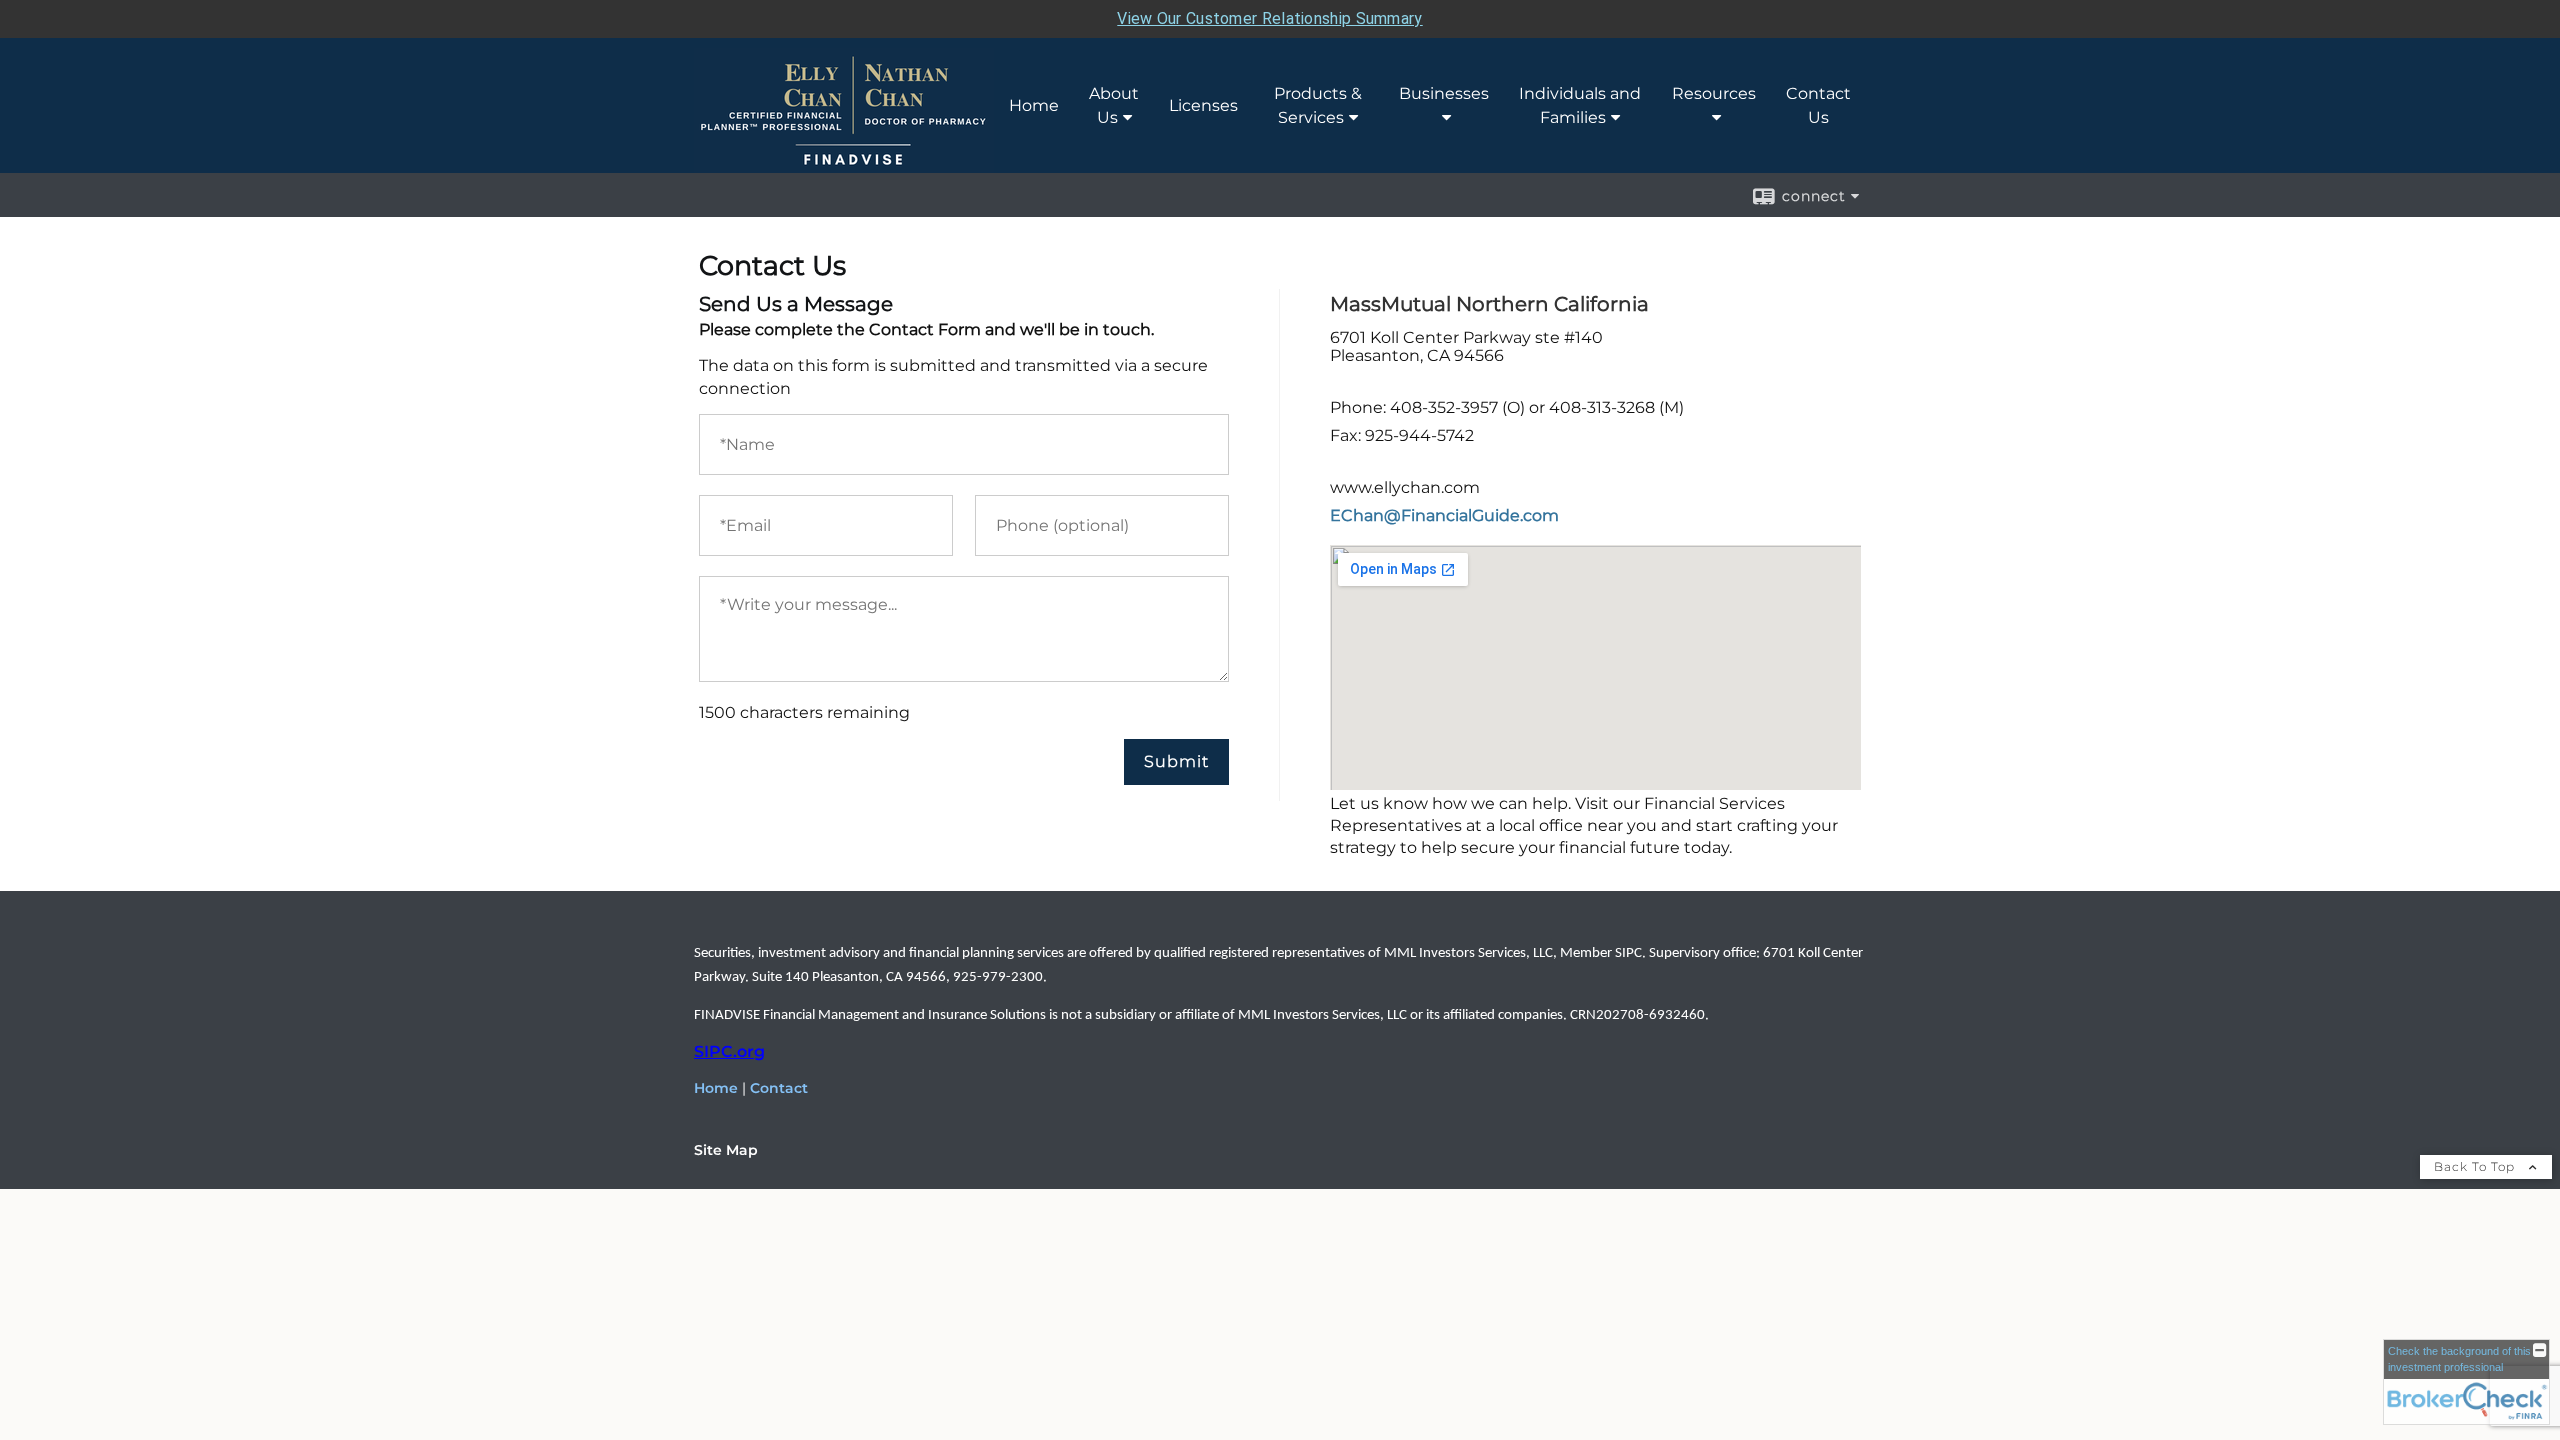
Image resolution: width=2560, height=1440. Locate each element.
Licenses (1203, 105)
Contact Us (1818, 105)
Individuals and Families (1580, 105)
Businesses (1444, 93)
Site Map (726, 1150)
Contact (779, 1088)
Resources (1714, 93)
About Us (1114, 105)
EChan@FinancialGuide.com (1444, 515)
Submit (1176, 761)
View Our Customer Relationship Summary (1269, 18)
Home (1034, 105)
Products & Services (1318, 105)
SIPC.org (729, 1051)
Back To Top (2476, 1166)
